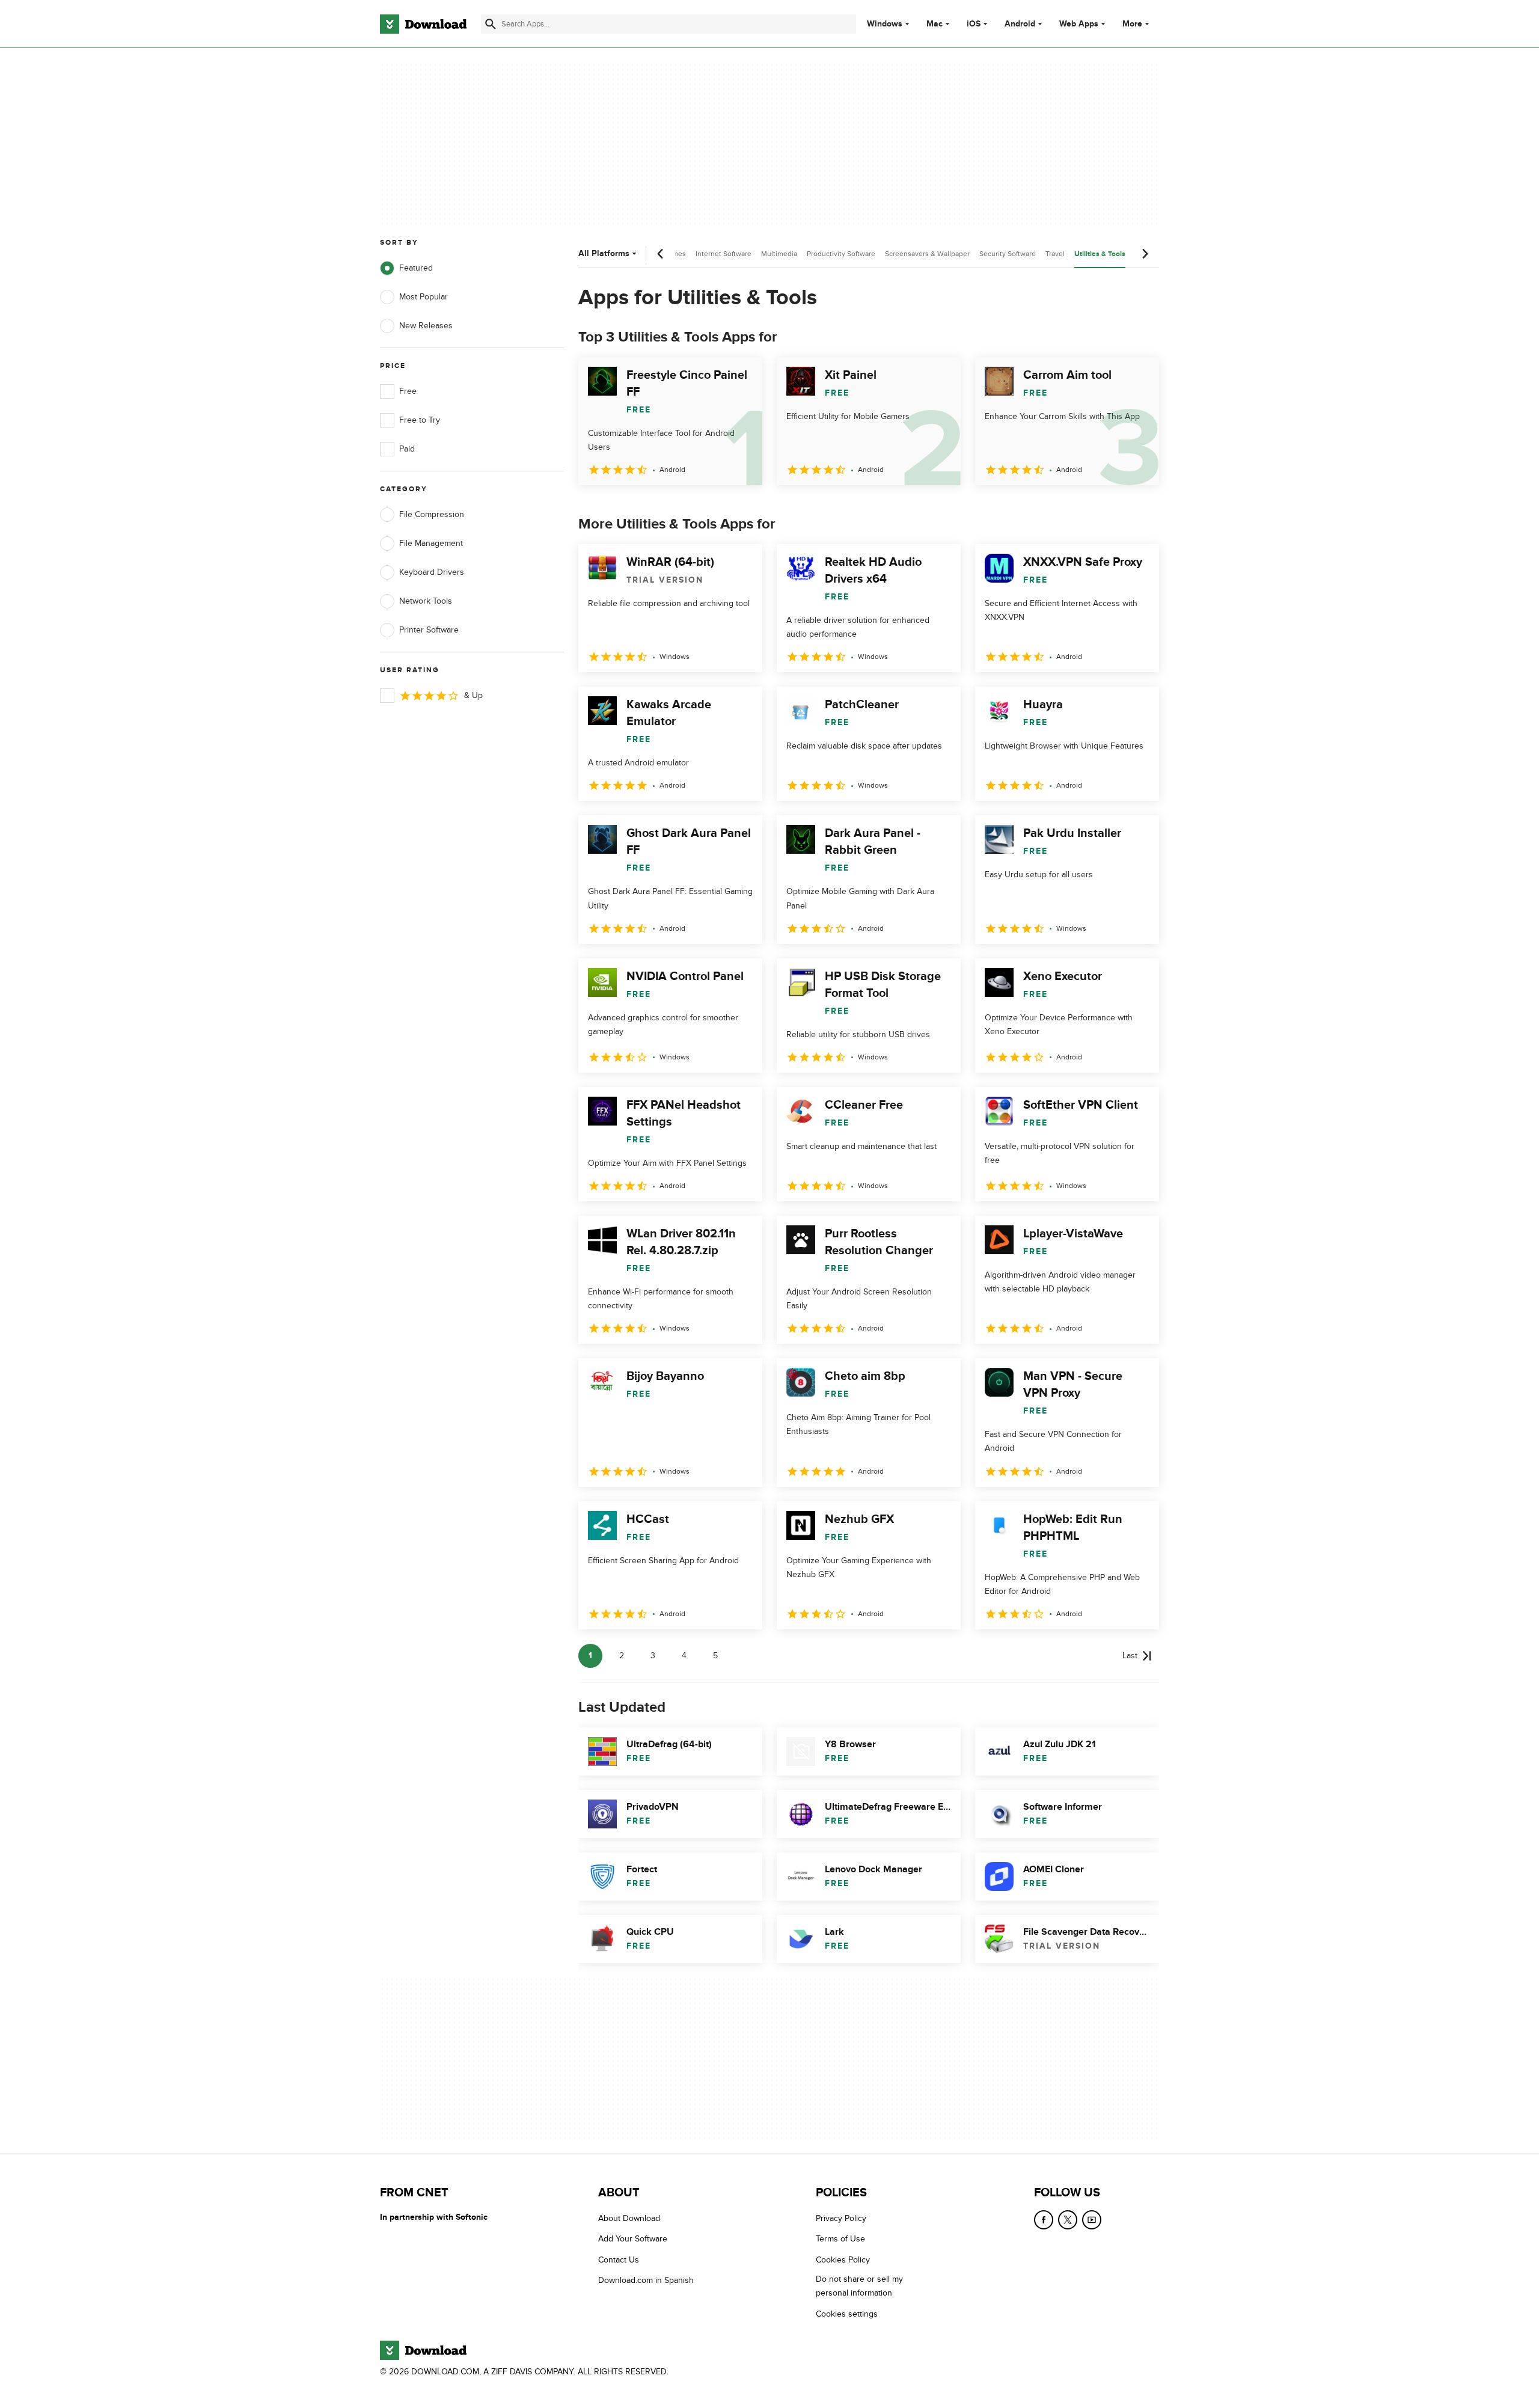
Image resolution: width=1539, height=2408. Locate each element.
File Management (431, 543)
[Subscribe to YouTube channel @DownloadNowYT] (1092, 2220)
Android (1020, 24)
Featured (416, 268)
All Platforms (604, 253)
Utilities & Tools (1100, 254)
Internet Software (724, 254)
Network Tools (426, 601)
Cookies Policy (843, 2260)
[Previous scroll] (661, 254)
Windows (885, 24)
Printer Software (429, 630)
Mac (935, 24)
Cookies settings (847, 2314)
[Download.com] (423, 24)
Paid (407, 449)
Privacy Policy (841, 2218)
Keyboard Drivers (432, 572)
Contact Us (619, 2260)
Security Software (1008, 254)
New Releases (426, 326)
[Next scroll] (1145, 254)
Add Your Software (633, 2239)
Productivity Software (841, 254)
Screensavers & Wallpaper (927, 254)
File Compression (432, 514)
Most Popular (424, 297)
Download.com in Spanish (646, 2281)
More (1132, 24)
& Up (473, 695)
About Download (629, 2218)
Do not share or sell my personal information (859, 2287)
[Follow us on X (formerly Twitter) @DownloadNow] (1068, 2220)
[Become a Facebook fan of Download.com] (1044, 2220)
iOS (974, 24)
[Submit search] (491, 24)
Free (408, 391)
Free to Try (420, 420)
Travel (1055, 254)
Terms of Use (840, 2239)
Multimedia (779, 254)
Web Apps (1079, 24)
